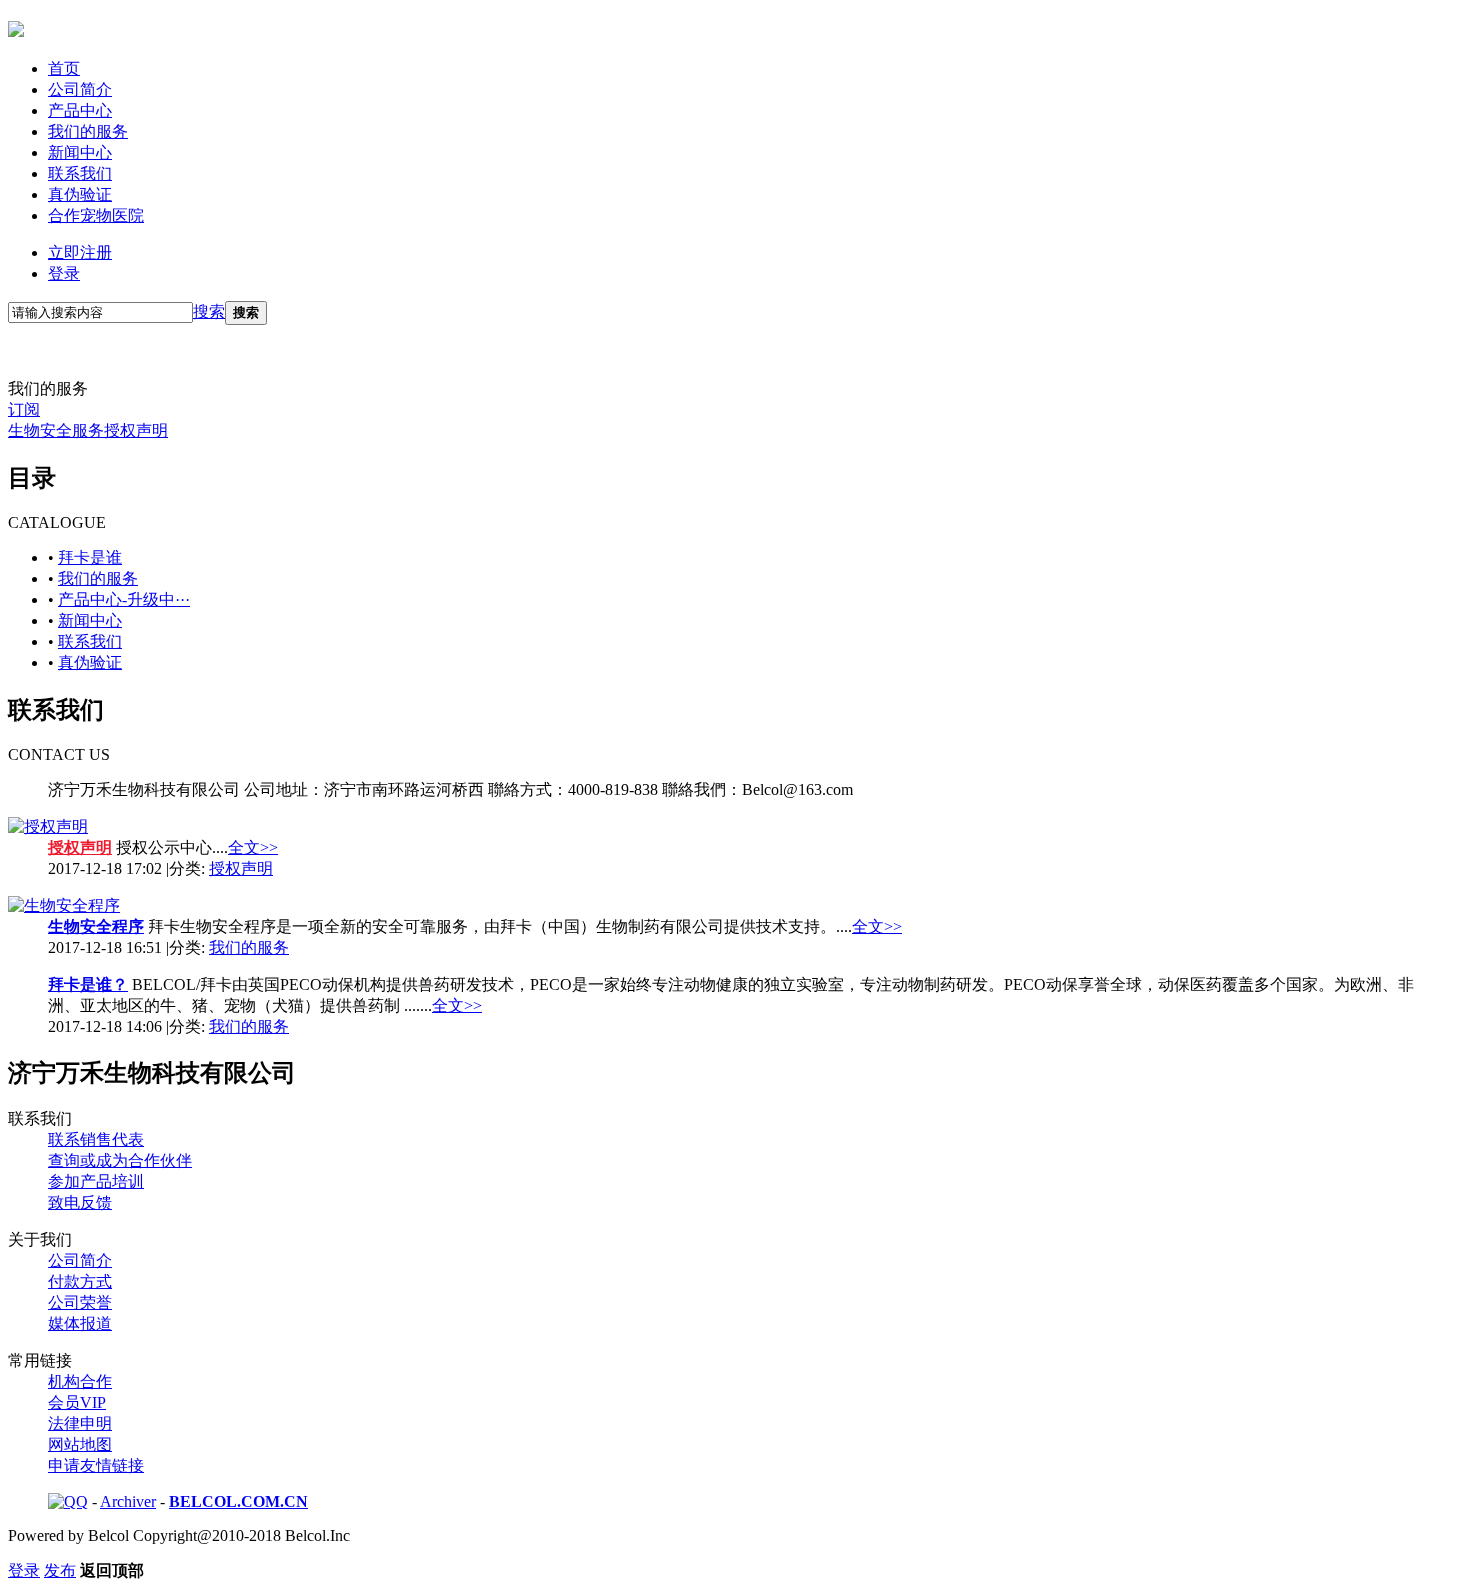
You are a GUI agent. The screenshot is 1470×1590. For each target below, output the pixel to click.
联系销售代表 (96, 1139)
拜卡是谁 (90, 557)
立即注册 (80, 252)
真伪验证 (80, 194)
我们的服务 (88, 131)
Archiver (128, 1501)
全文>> (253, 847)
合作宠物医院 (96, 215)
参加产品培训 (96, 1181)
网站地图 (80, 1444)
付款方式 (80, 1281)
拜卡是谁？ (88, 984)
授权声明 (136, 430)
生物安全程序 (96, 926)
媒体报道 (80, 1323)
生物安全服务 (56, 430)
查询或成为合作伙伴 (120, 1160)
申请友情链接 (96, 1465)
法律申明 (80, 1423)
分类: (221, 868)
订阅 (24, 409)
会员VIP (77, 1402)
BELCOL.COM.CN (238, 1501)
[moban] (16, 26)
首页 (64, 68)
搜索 (209, 311)
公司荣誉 (80, 1302)
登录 (64, 273)
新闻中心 (80, 152)
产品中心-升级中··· (124, 599)
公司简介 (80, 89)
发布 (60, 1570)
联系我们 (80, 173)
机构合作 (80, 1381)
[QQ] (68, 1501)
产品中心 (80, 110)
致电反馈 (80, 1202)
